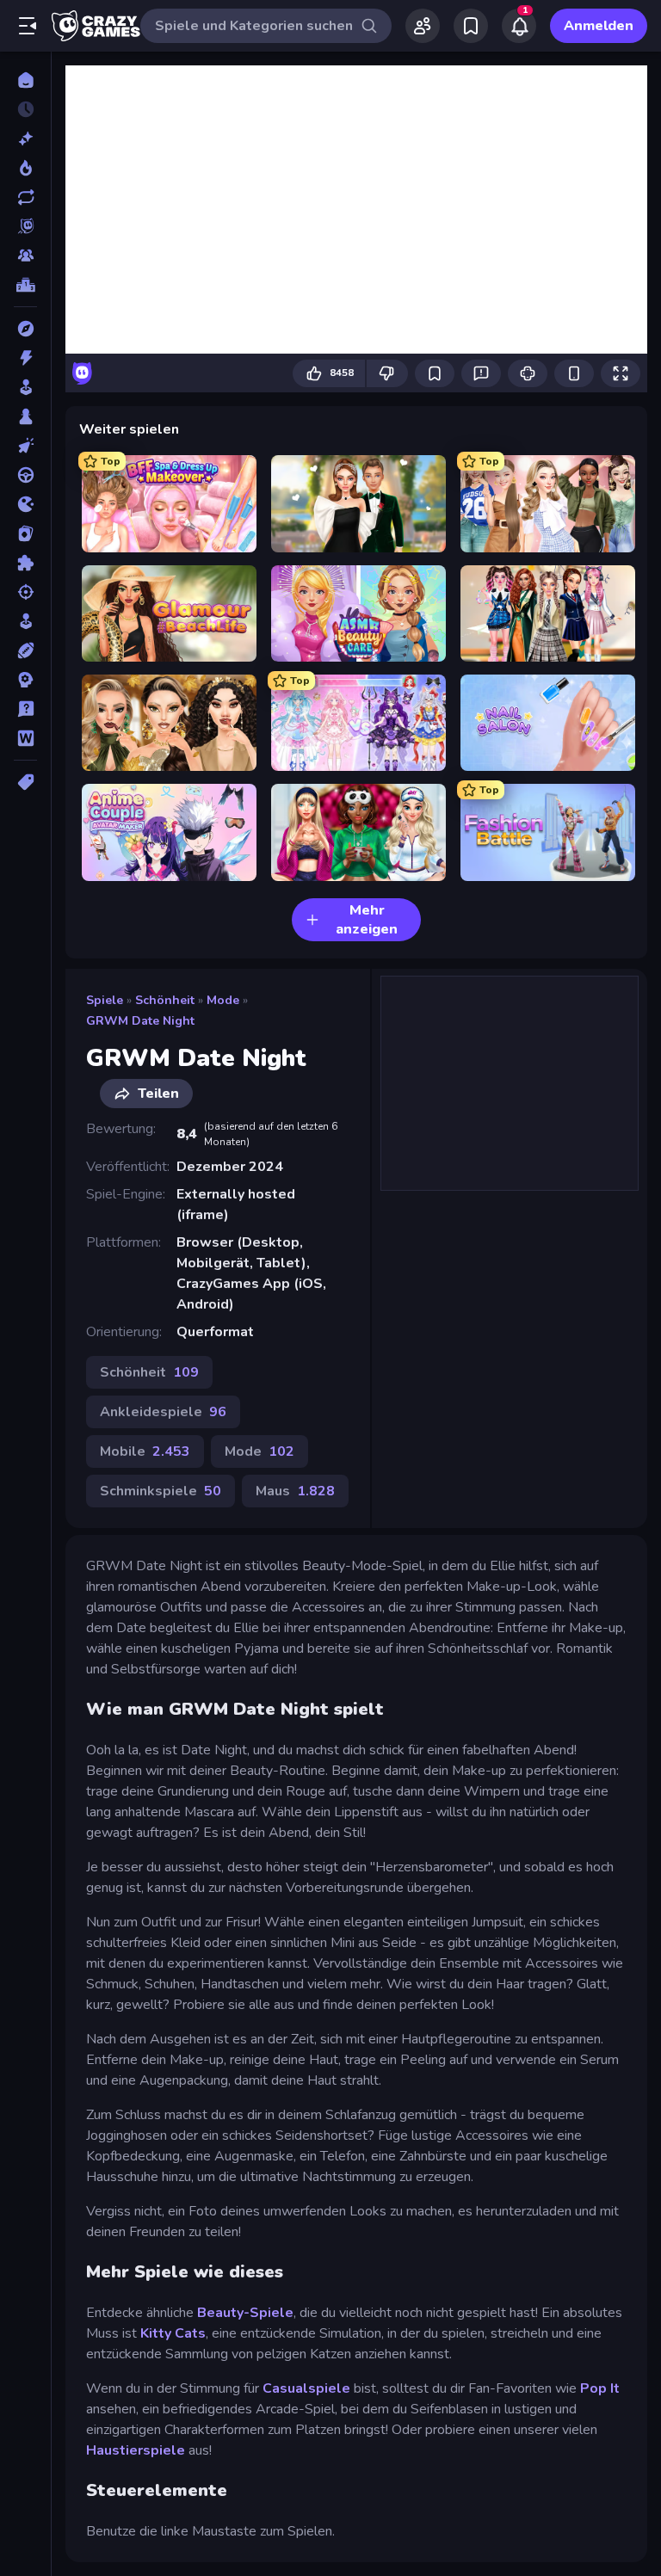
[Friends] (423, 26)
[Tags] (25, 782)
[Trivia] (25, 709)
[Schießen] (25, 592)
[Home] (25, 80)
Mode (223, 1000)
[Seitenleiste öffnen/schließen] (28, 26)
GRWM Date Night (140, 1021)
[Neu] (25, 139)
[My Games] (471, 26)
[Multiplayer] (25, 256)
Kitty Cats (173, 2333)
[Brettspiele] (25, 416)
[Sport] (25, 650)
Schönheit (165, 1000)
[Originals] (25, 226)
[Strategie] (25, 680)
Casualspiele (306, 2388)
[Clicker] (25, 446)
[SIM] (25, 621)
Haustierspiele (136, 2450)
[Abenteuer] (25, 329)
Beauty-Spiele (245, 2313)
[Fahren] (25, 475)
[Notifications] (519, 26)
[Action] (25, 358)
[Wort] (25, 738)
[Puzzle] (25, 563)
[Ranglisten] (25, 285)
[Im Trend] (25, 168)
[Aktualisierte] (25, 197)
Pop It (600, 2388)
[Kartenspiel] (25, 533)
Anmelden (599, 26)
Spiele (105, 1000)
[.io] (25, 504)
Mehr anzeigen (367, 920)
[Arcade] (25, 387)
